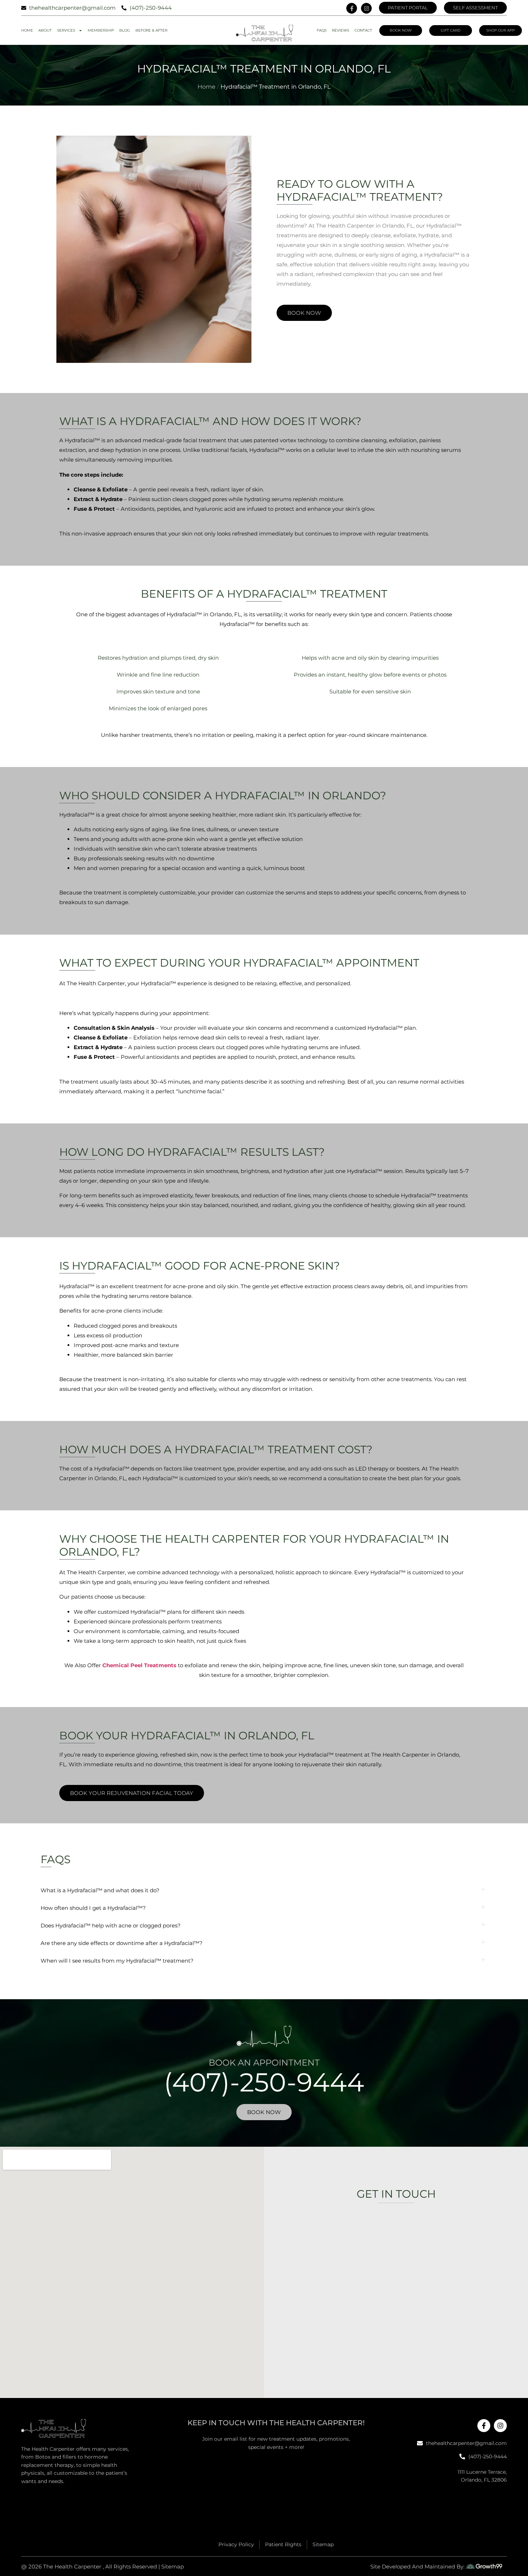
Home (27, 30)
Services (66, 30)
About (45, 30)
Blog (125, 30)
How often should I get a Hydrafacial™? (93, 1908)
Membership (101, 30)
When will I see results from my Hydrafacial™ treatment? (117, 1961)
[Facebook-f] (352, 8)
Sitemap (173, 2566)
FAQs (322, 30)
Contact (363, 30)
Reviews (341, 30)
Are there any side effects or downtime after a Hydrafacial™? (122, 1943)
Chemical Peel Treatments (139, 1665)
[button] (264, 1890)
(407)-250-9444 (264, 2082)
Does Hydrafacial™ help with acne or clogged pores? (111, 1925)
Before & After (151, 30)
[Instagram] (366, 8)
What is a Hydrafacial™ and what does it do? (100, 1890)
